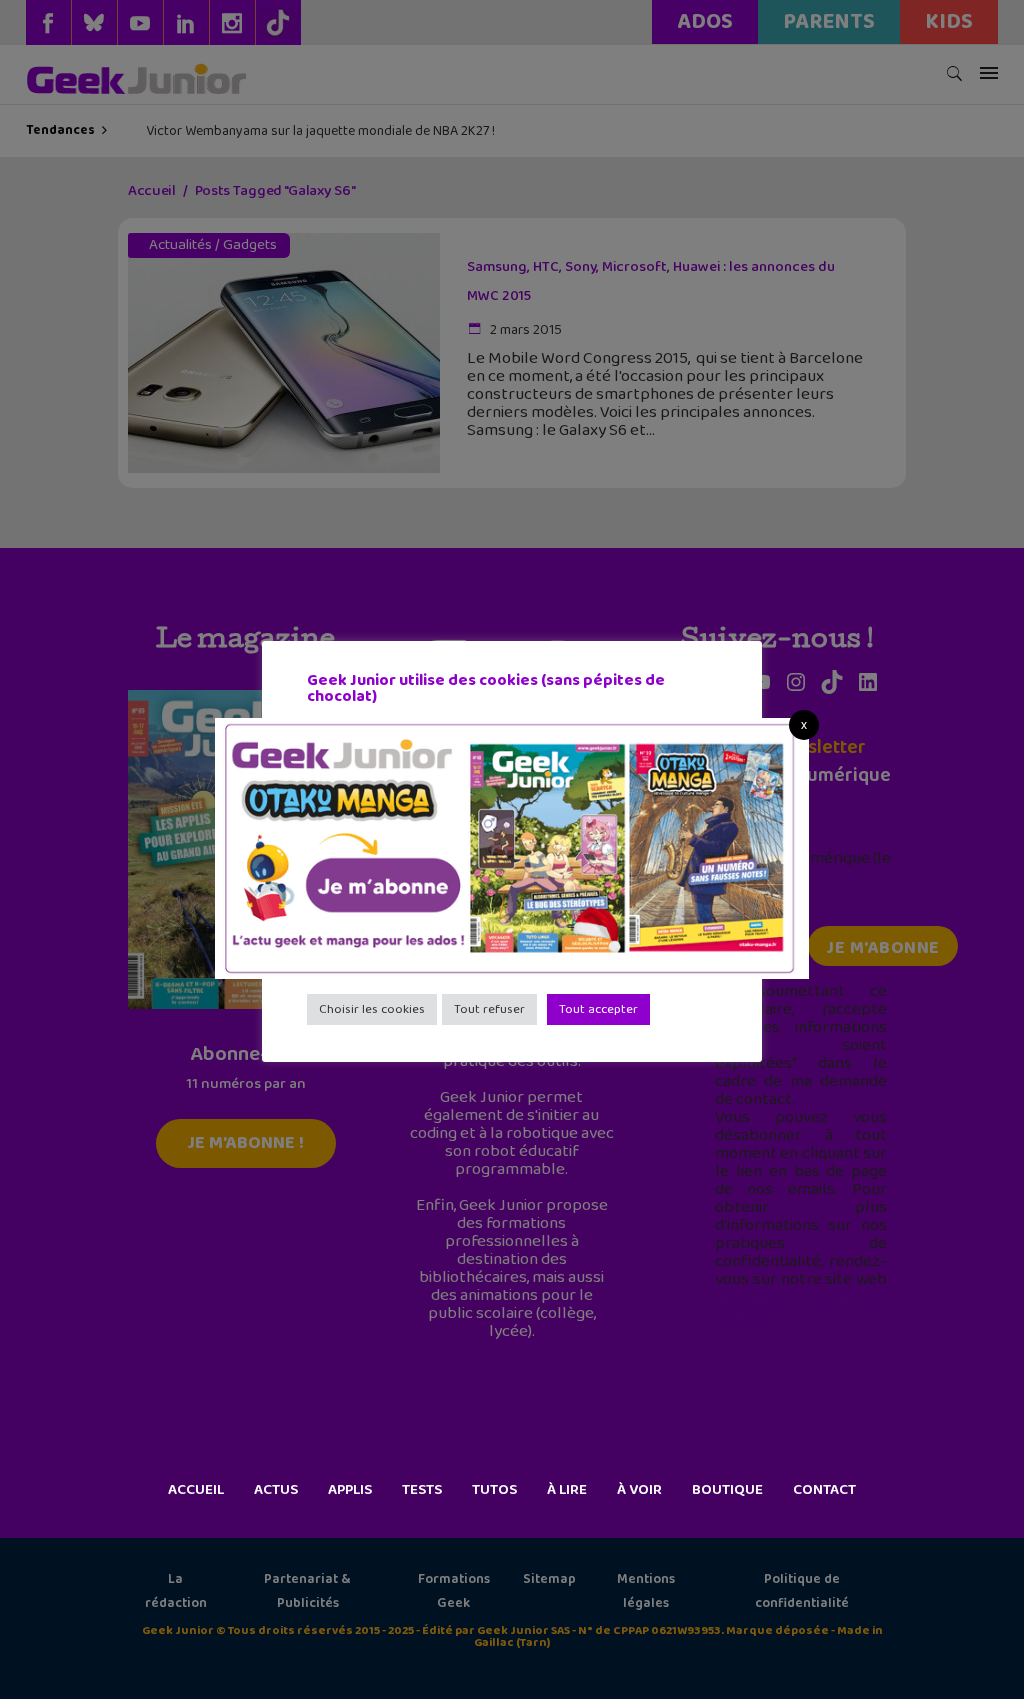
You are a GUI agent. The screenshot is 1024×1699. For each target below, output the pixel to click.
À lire (567, 1490)
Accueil (196, 1490)
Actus (276, 1490)
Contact (824, 1490)
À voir (639, 1490)
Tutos (494, 1490)
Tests (422, 1490)
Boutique (727, 1490)
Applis (350, 1490)
